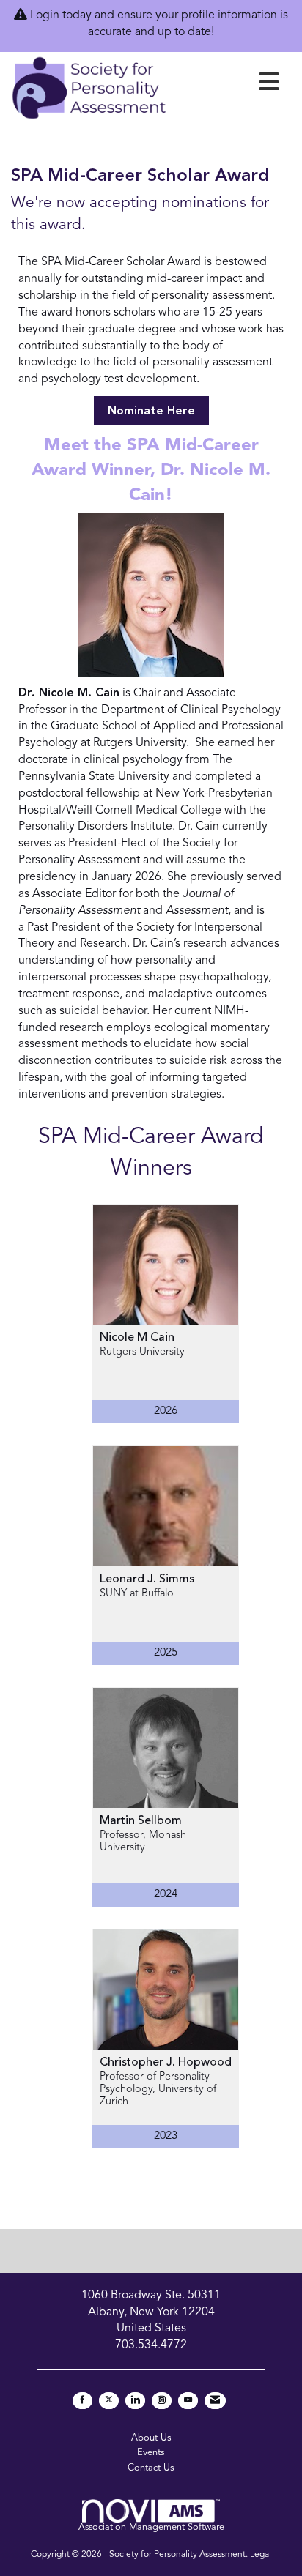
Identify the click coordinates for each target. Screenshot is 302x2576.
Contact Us (151, 2468)
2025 (166, 1653)
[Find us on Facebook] (82, 2401)
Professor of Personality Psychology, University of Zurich (158, 2090)
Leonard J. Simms (147, 1579)
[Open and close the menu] (227, 85)
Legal (261, 2555)
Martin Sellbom (141, 1821)
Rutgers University (142, 1352)
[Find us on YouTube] (188, 2401)
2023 (166, 2136)
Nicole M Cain (137, 1338)
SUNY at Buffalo (137, 1594)
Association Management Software (151, 2527)
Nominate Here (151, 412)
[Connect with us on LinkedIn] (135, 2401)
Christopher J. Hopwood (166, 2063)
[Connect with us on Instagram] (162, 2401)
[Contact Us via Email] (215, 2401)
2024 (166, 1895)
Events (151, 2453)
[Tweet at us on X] (109, 2401)
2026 (166, 1411)
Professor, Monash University (143, 1842)
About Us (151, 2438)
